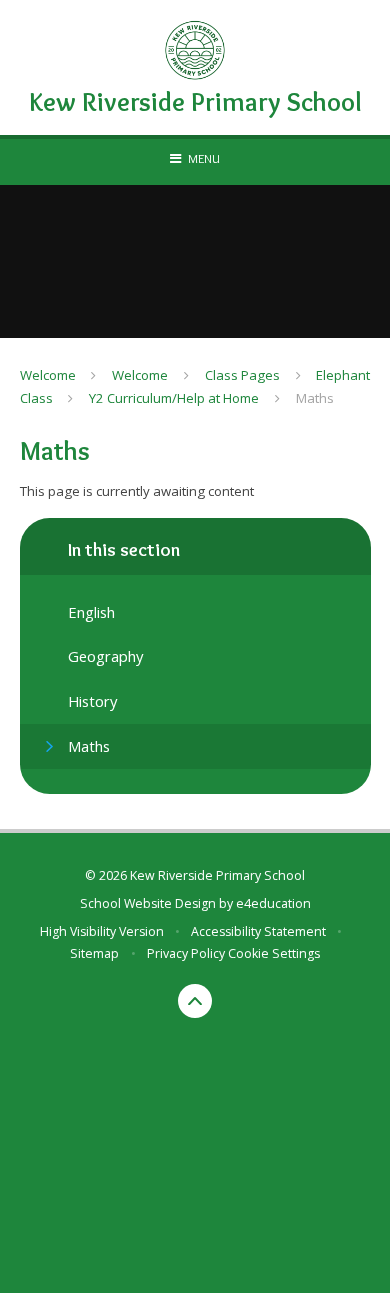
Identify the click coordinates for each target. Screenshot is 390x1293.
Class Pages (242, 375)
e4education (273, 903)
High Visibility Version (102, 931)
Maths (315, 398)
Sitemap (94, 953)
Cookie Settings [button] (274, 953)
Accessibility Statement (258, 931)
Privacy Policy (186, 953)
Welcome (48, 375)
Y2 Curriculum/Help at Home (174, 398)
